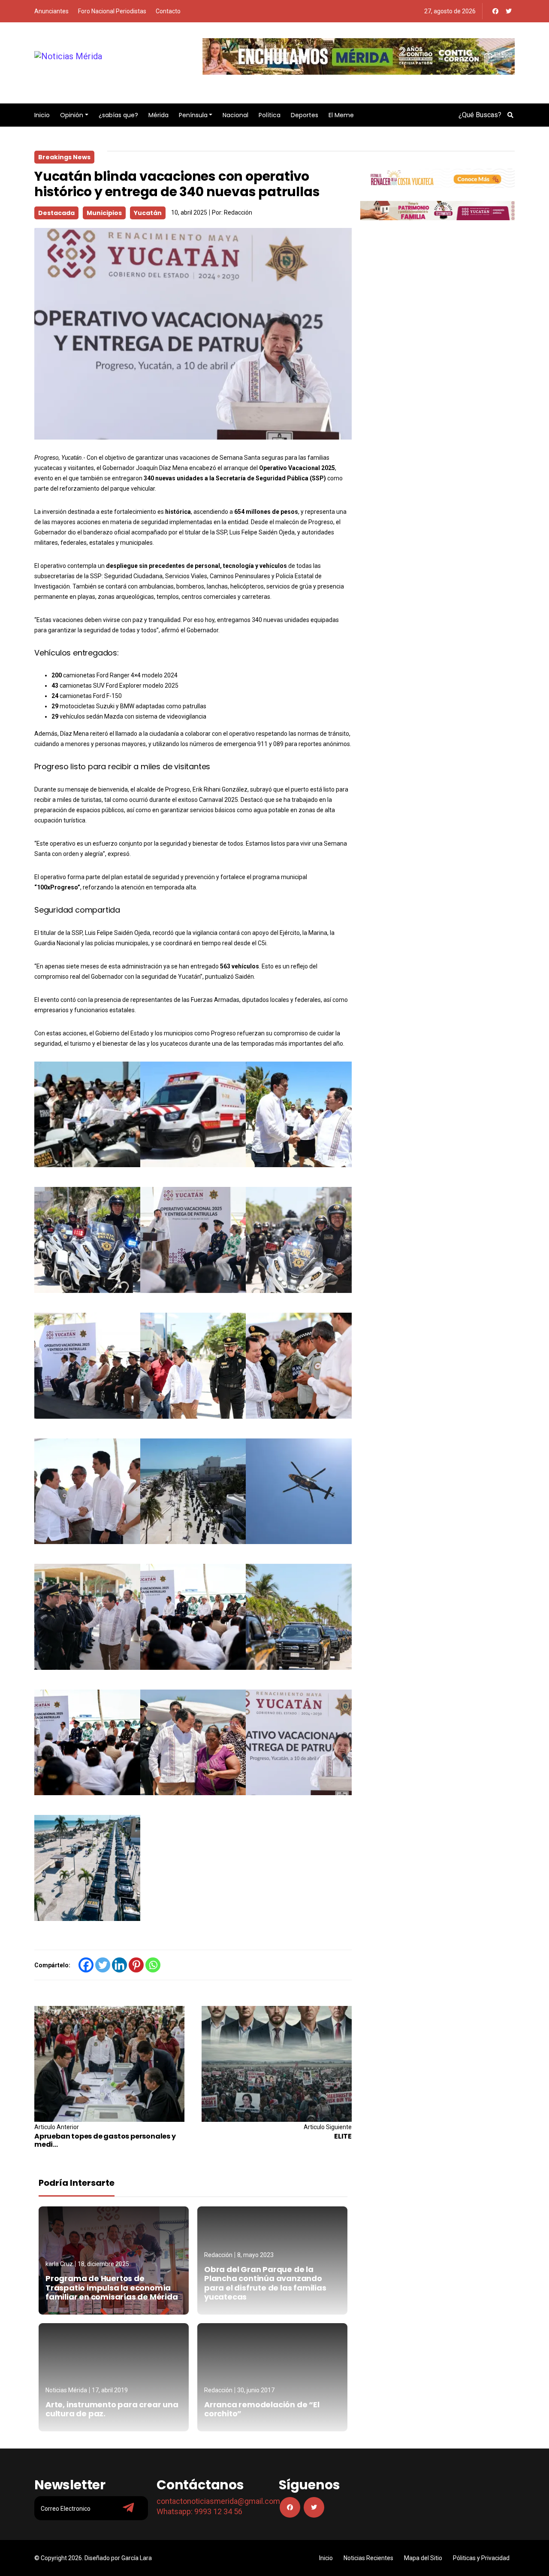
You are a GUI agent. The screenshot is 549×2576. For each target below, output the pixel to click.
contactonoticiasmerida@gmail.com (218, 2501)
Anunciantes (51, 11)
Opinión (72, 115)
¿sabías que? (118, 115)
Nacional (235, 115)
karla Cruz (59, 2264)
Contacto (168, 11)
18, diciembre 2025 (103, 2264)
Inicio (42, 115)
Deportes (305, 115)
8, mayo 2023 (255, 2255)
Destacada (56, 213)
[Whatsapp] (153, 1965)
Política (270, 115)
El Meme (341, 115)
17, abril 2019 (110, 2390)
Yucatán (148, 213)
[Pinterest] (136, 1965)
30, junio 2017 (256, 2390)
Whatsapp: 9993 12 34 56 (199, 2511)
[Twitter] (509, 11)
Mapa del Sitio (423, 2558)
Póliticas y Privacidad (481, 2558)
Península (193, 115)
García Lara (137, 2558)
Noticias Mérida (66, 2390)
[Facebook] (495, 11)
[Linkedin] (119, 1965)
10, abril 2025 (189, 212)
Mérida (158, 115)
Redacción (238, 212)
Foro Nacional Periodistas (112, 11)
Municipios (104, 213)
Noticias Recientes (368, 2558)
